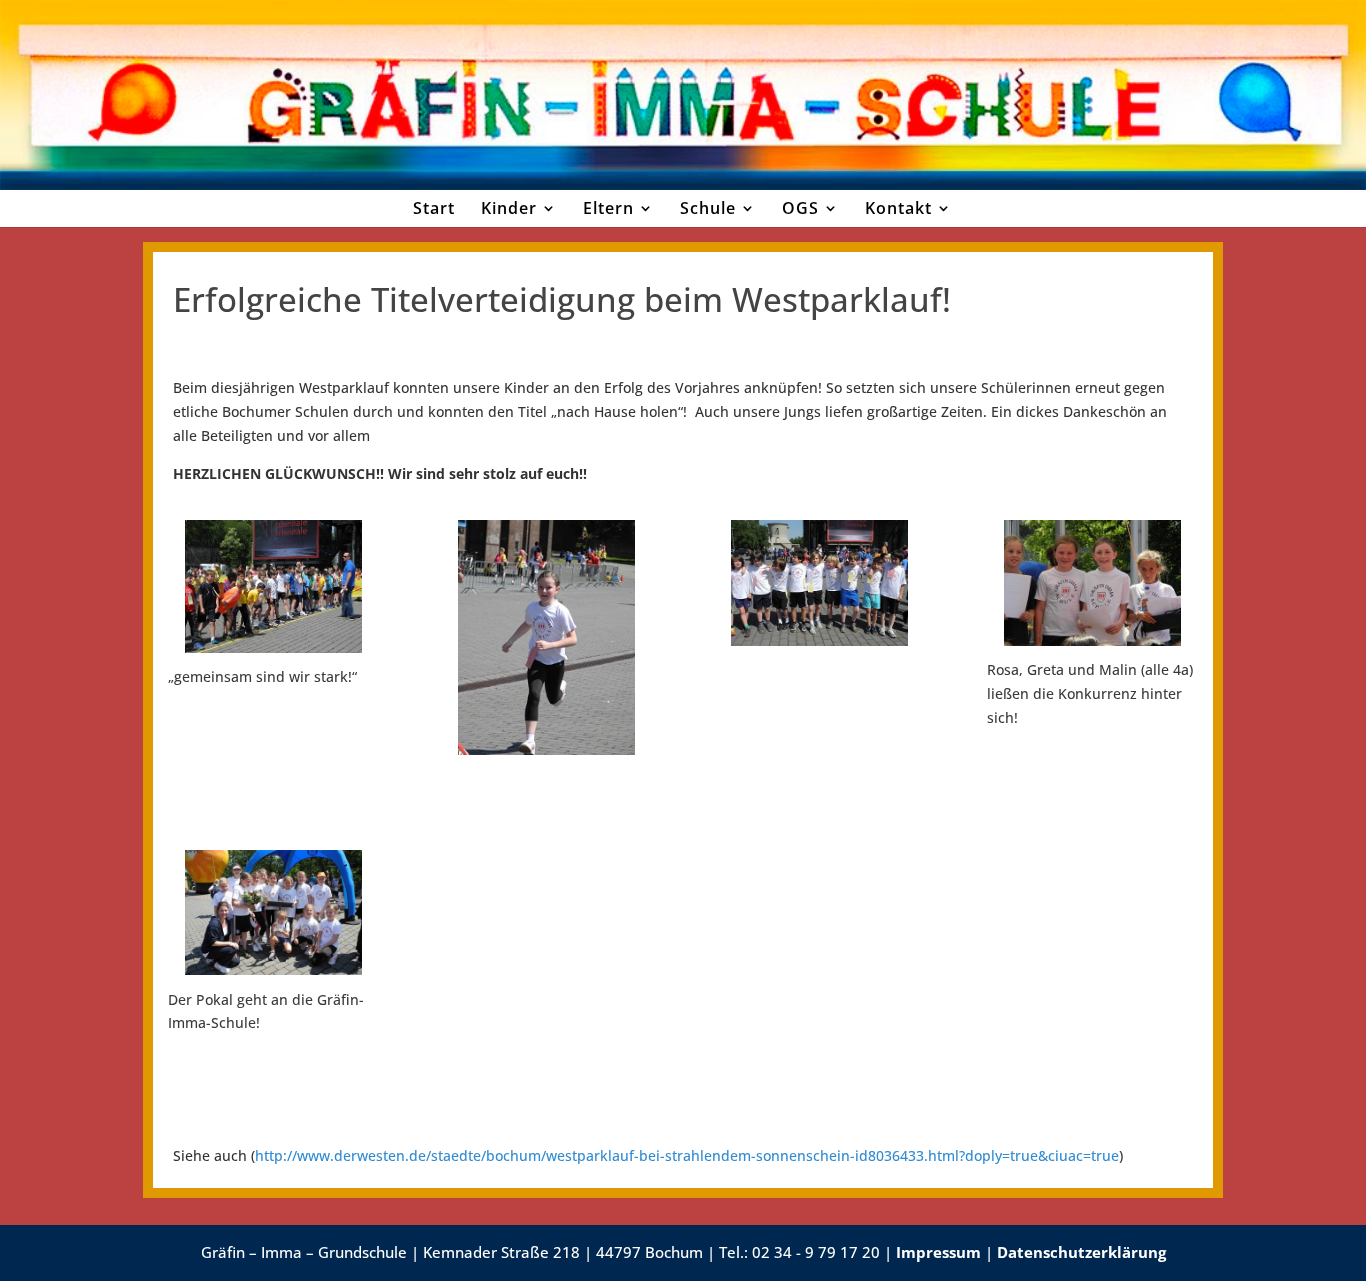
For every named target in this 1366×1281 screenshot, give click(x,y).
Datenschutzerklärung (1081, 1252)
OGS (800, 208)
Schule (708, 208)
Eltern (608, 208)
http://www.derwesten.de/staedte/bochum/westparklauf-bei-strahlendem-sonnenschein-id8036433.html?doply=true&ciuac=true (687, 1155)
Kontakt (898, 208)
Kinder (509, 208)
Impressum (938, 1252)
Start (434, 208)
